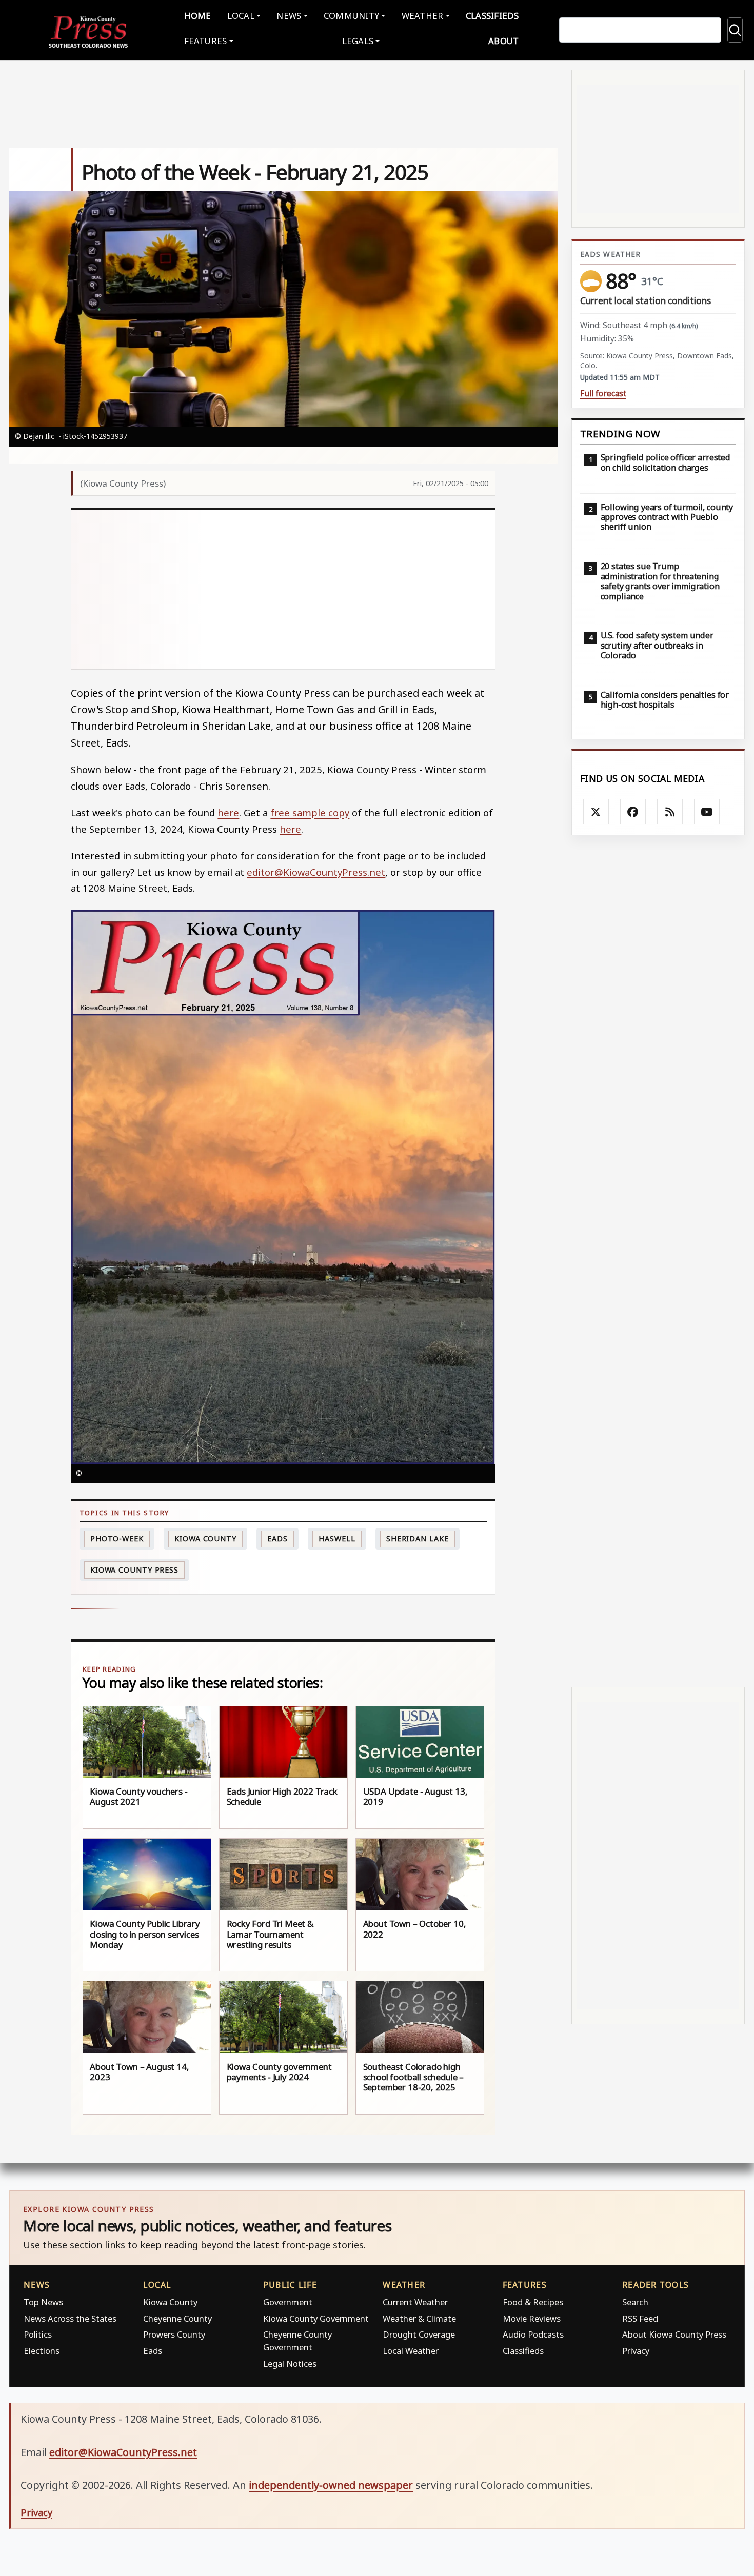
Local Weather (411, 2351)
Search (635, 2302)
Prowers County (174, 2334)
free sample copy (310, 812)
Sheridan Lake (418, 1538)
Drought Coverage (419, 2334)
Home (198, 16)
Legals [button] (358, 41)
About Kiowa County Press (674, 2334)
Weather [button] (423, 16)
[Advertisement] (283, 589)
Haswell (337, 1538)
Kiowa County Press (134, 1570)
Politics (38, 2334)
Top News (43, 2302)
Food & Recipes (533, 2302)
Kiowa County (205, 1538)
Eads (277, 1538)
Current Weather (415, 2302)
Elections (42, 2351)
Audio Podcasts (533, 2334)
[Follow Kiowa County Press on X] (596, 812)
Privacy (636, 2351)
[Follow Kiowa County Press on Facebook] (633, 812)
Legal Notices (290, 2363)
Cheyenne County (177, 2318)
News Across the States (70, 2318)
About (503, 41)
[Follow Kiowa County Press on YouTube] (707, 812)
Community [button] (351, 16)
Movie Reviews (532, 2318)
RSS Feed (640, 2318)
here (228, 812)
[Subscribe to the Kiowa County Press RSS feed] (670, 812)
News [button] (289, 16)
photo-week (117, 1538)
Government (288, 2302)
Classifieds (492, 16)
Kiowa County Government (316, 2318)
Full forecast (603, 394)
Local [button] (241, 16)
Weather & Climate (419, 2318)
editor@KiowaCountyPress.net (316, 872)
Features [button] (206, 41)
